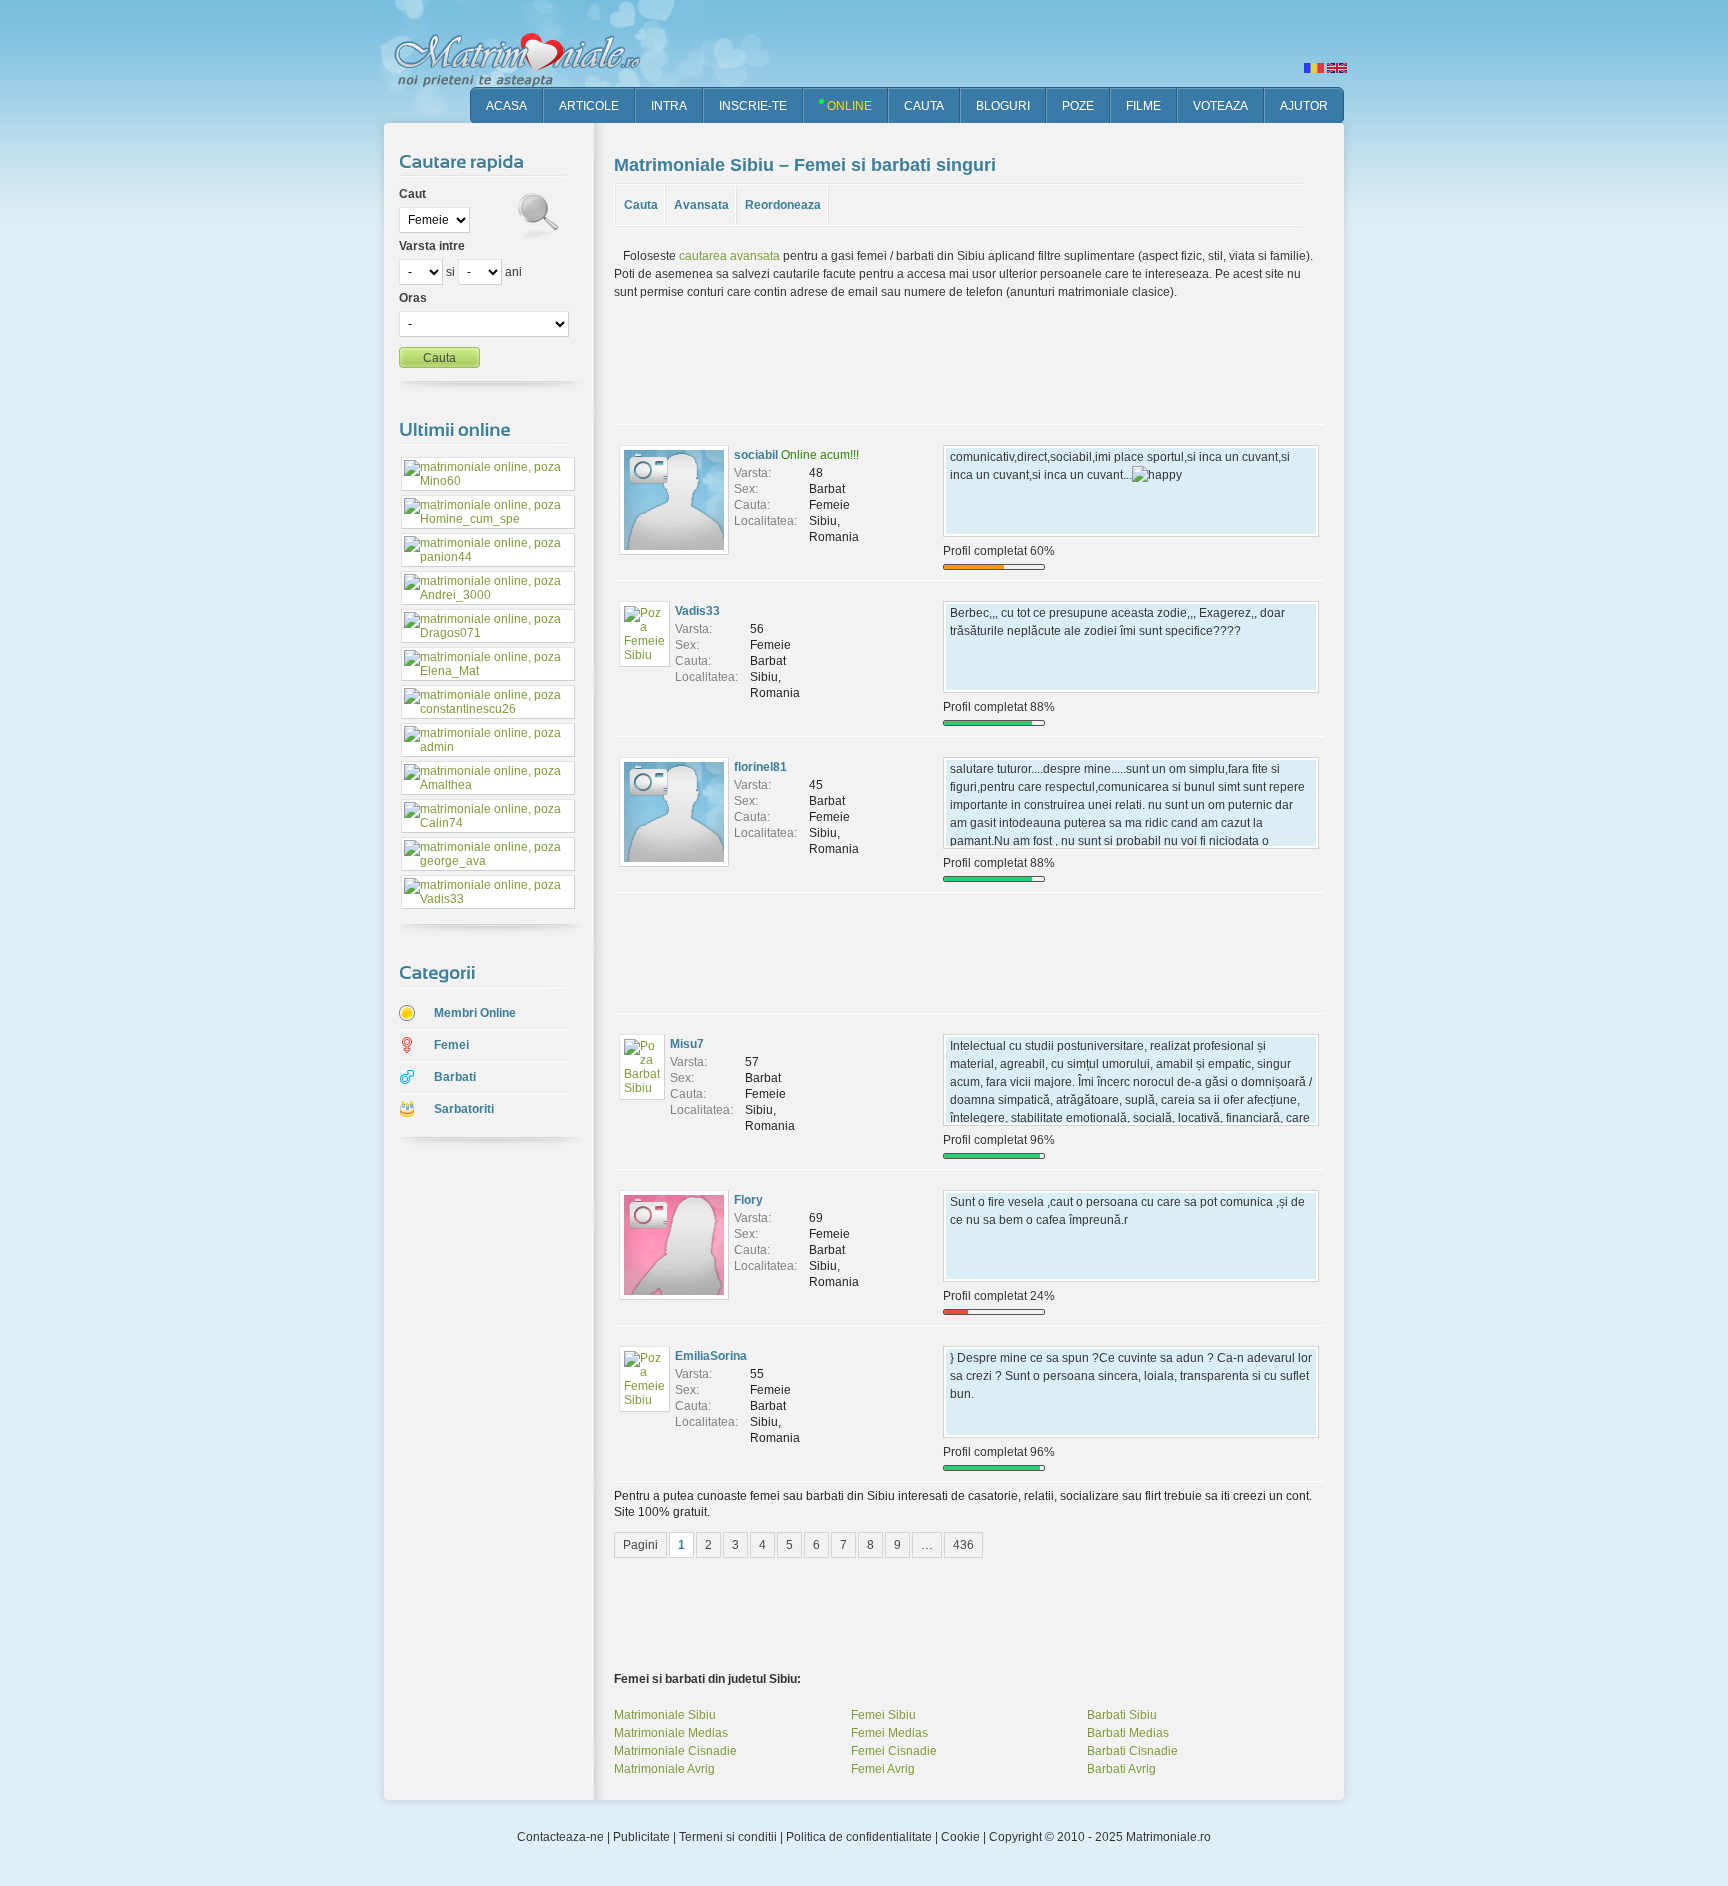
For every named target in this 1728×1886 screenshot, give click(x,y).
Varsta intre (432, 246)
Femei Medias (889, 1733)
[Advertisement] (474, 1469)
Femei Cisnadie (894, 1751)
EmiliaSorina (711, 1356)
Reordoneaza (783, 205)
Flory (748, 1200)
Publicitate (641, 1837)
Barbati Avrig (1121, 1769)
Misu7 (687, 1044)
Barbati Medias (1128, 1733)
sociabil (756, 455)
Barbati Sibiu (1122, 1715)
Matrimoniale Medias (671, 1733)
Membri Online (475, 1013)
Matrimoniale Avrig (664, 1769)
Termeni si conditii (728, 1837)
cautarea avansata (729, 256)
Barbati (455, 1077)
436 (963, 1545)
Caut (412, 194)
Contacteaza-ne (560, 1837)
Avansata (701, 205)
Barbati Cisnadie (1132, 1751)
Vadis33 (697, 611)
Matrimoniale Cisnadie (675, 1751)
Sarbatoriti (464, 1109)
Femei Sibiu (883, 1715)
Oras (413, 298)
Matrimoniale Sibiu (665, 1715)
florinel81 (760, 767)
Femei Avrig (883, 1769)
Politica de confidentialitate (859, 1837)
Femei (451, 1045)
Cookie (960, 1837)
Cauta (641, 205)
